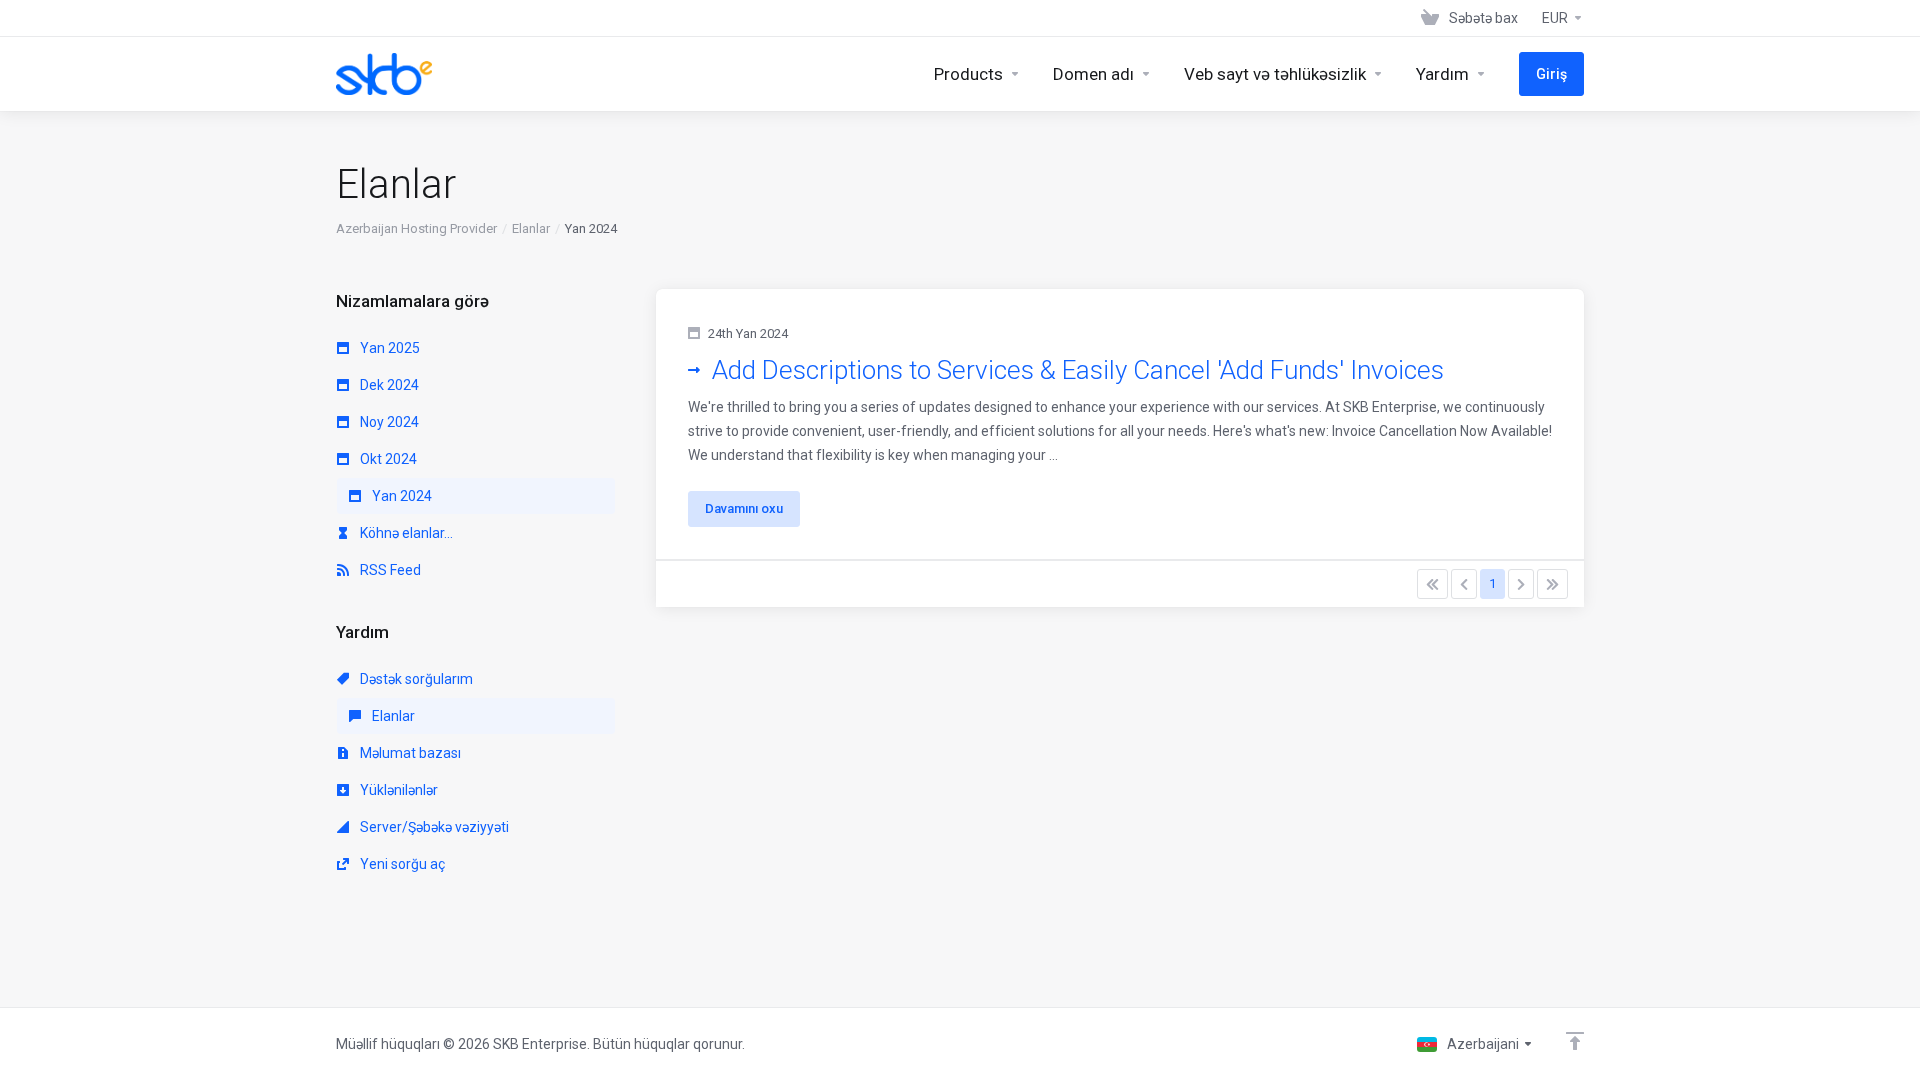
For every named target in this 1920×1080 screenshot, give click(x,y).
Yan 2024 (400, 496)
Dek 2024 (388, 385)
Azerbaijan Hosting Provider (416, 228)
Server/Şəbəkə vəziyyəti (433, 827)
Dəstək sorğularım (415, 679)
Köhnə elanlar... (405, 533)
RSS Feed (389, 570)
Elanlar (531, 228)
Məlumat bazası (409, 753)
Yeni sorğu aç (401, 864)
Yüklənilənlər (397, 790)
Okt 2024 (387, 459)
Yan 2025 (388, 348)
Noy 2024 (388, 422)
